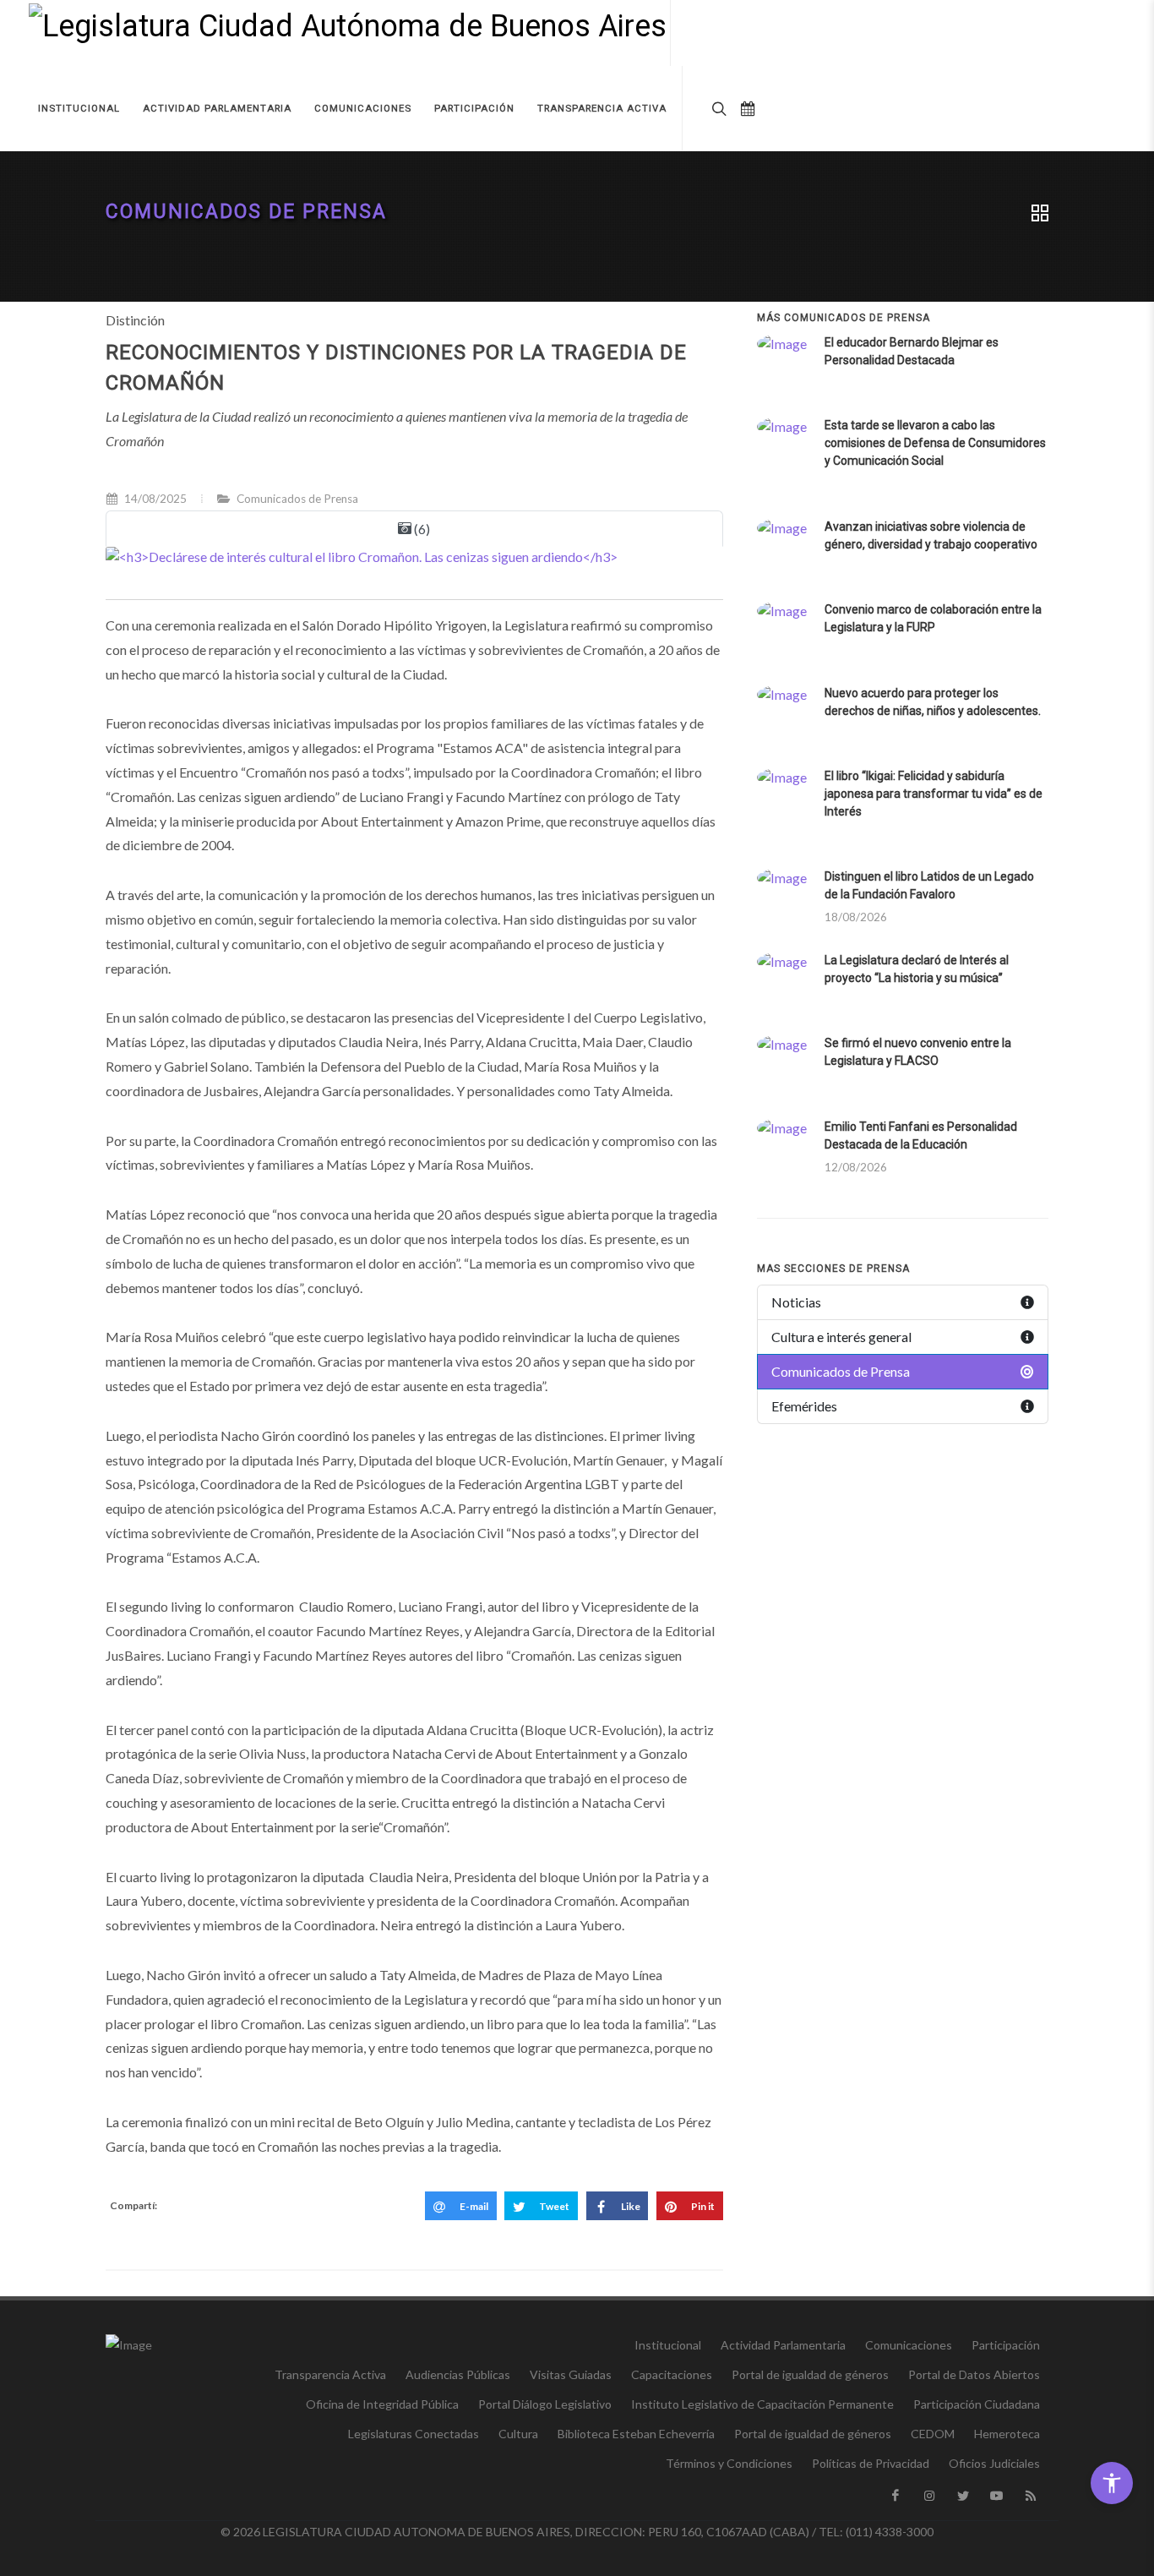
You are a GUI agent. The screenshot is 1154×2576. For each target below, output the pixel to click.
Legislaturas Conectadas (414, 2434)
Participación (1006, 2345)
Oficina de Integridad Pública (382, 2404)
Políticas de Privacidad (871, 2463)
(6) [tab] (421, 529)
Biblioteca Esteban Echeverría (636, 2434)
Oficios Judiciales (994, 2463)
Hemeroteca (1007, 2434)
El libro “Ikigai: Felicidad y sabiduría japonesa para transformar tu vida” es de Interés (934, 794)
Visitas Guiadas (571, 2374)
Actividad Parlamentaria (783, 2345)
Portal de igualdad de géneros (810, 2374)
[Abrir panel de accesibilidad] (1112, 2483)
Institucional (668, 2345)
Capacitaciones (672, 2374)
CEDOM (933, 2434)
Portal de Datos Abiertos (974, 2374)
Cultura (518, 2434)
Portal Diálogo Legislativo (545, 2404)
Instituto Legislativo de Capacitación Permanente (762, 2404)
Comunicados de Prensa (246, 212)
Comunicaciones (909, 2345)
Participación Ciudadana (977, 2404)
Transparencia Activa (330, 2374)
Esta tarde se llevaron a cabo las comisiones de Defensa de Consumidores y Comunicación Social (935, 443)
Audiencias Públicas (458, 2374)
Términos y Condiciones (729, 2463)
